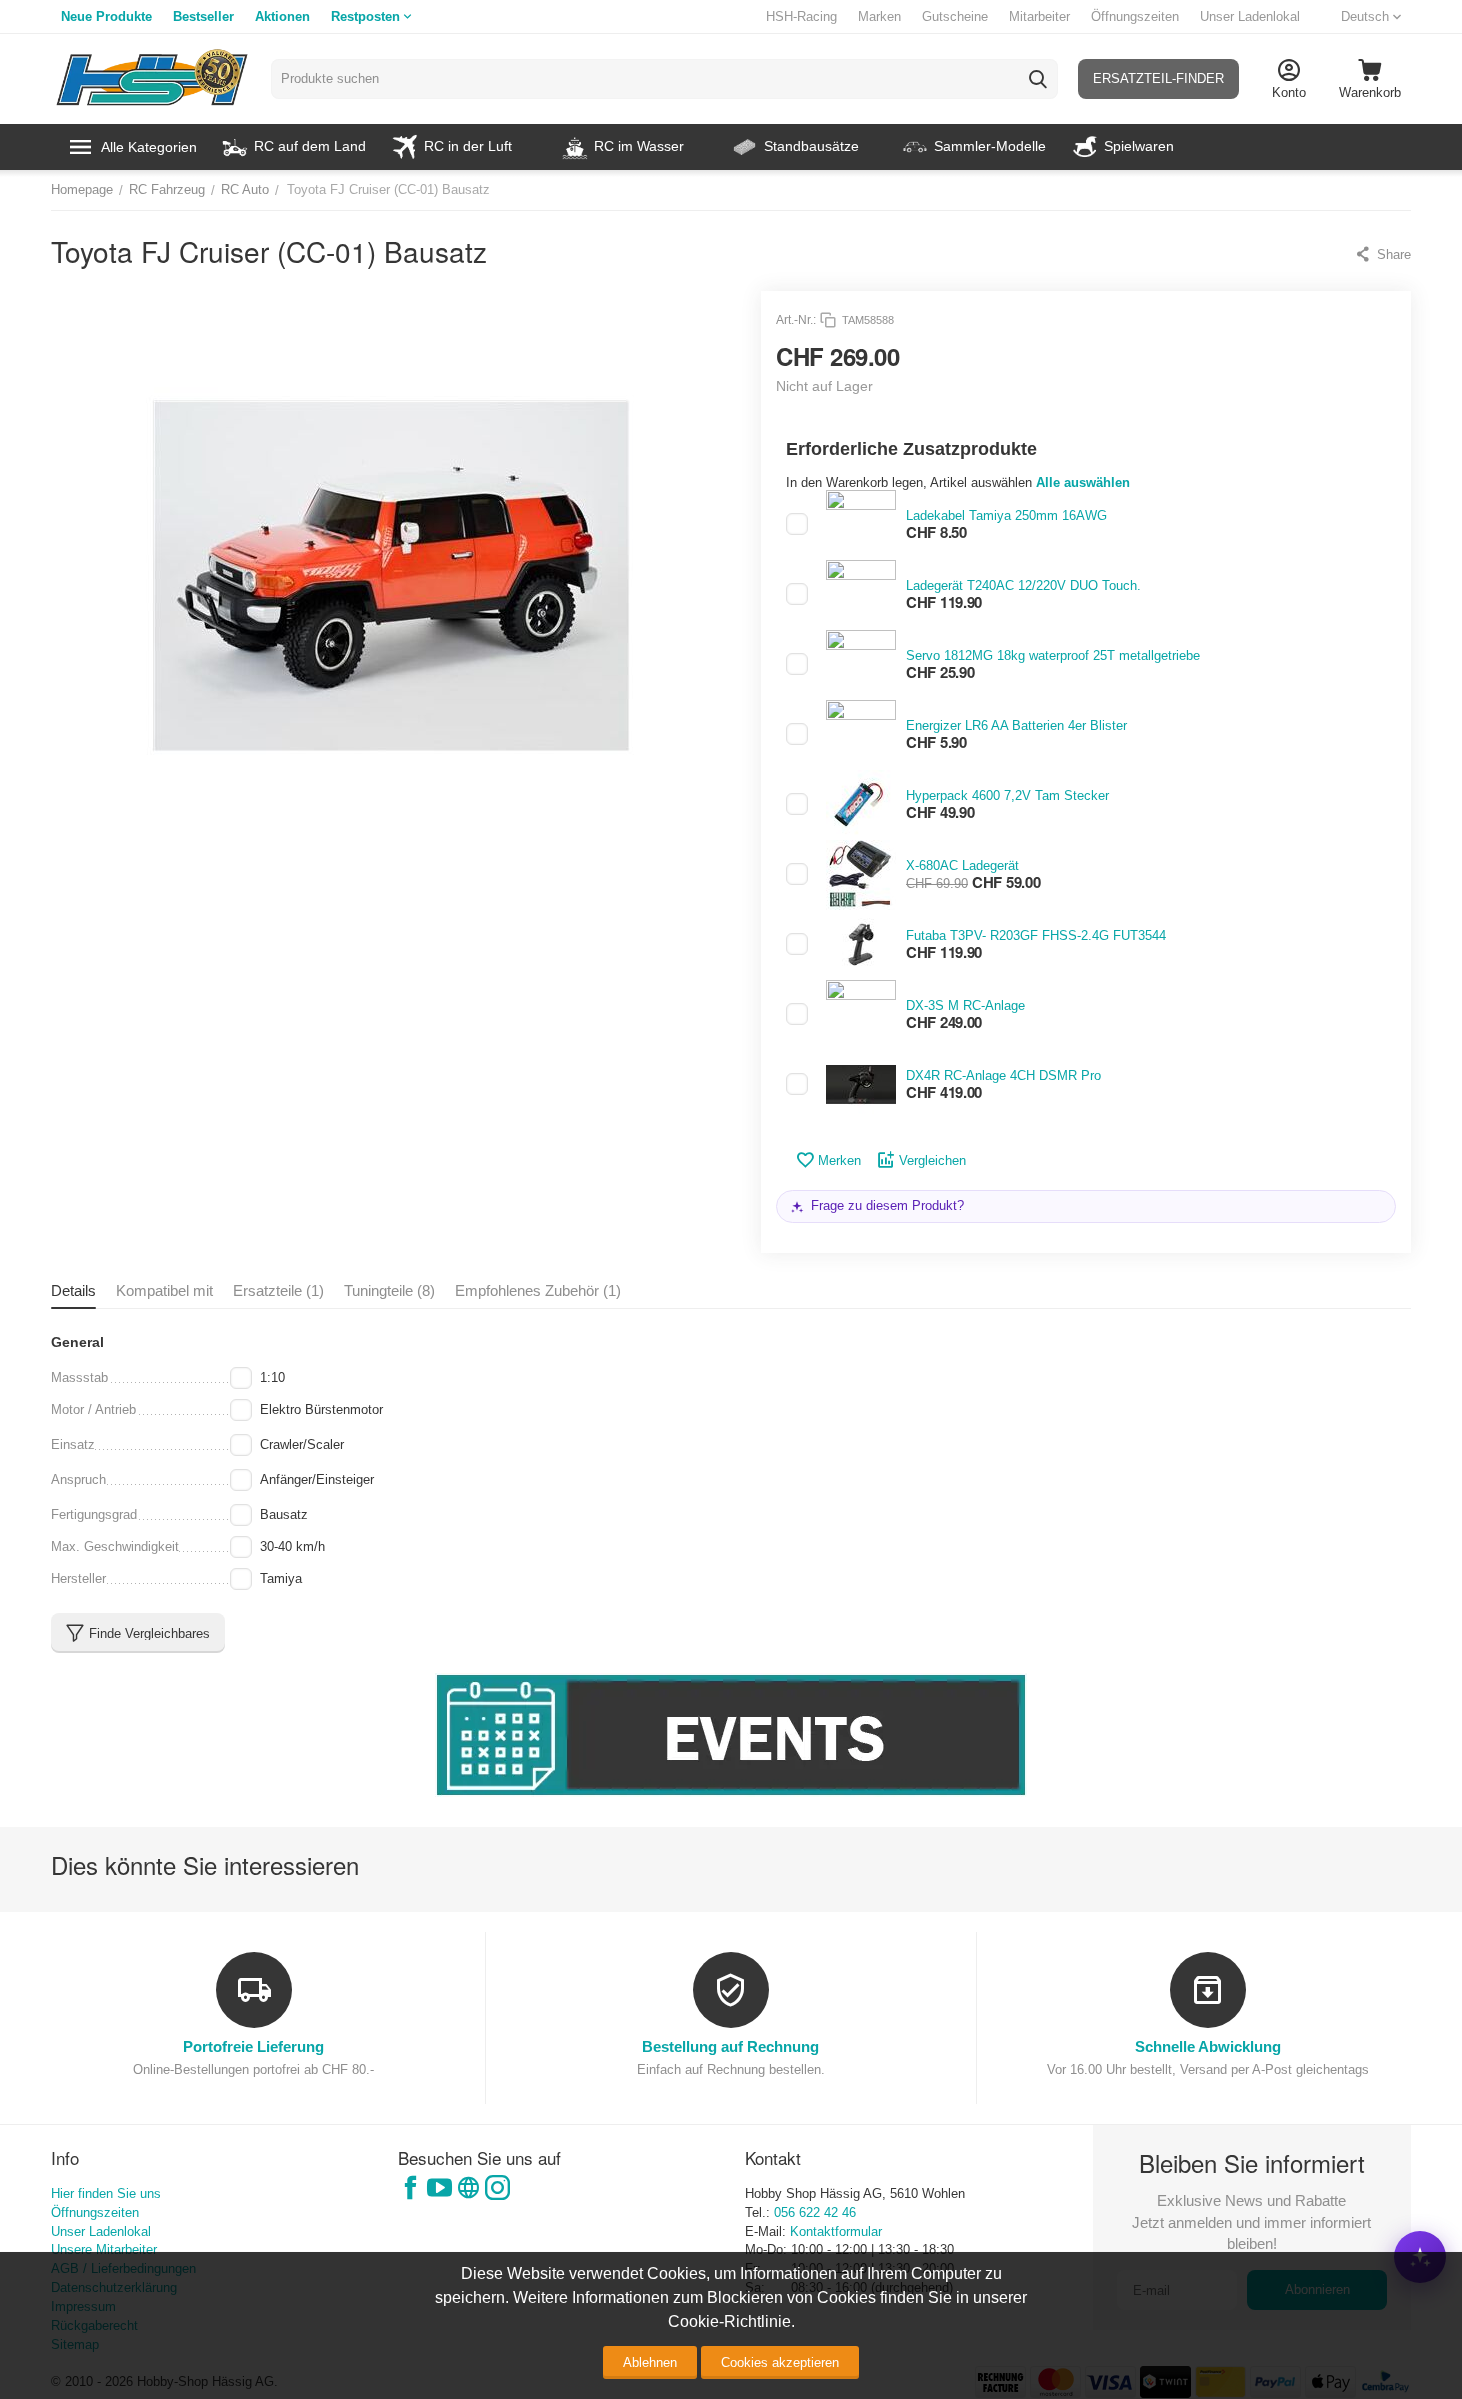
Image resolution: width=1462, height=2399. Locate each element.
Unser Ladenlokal (1250, 16)
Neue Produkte (106, 16)
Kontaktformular (836, 2231)
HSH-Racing (801, 16)
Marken (879, 16)
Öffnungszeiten (1135, 16)
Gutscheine (955, 16)
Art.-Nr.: (796, 320)
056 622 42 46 (815, 2212)
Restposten (365, 16)
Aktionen (282, 16)
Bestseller (203, 16)
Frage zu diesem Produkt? (887, 1205)
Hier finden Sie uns (106, 2193)
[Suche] (1038, 79)
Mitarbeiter (1039, 16)
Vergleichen (932, 1160)
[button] (1382, 254)
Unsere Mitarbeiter (104, 2249)
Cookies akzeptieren (780, 2362)
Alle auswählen (1083, 482)
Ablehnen (650, 2362)
